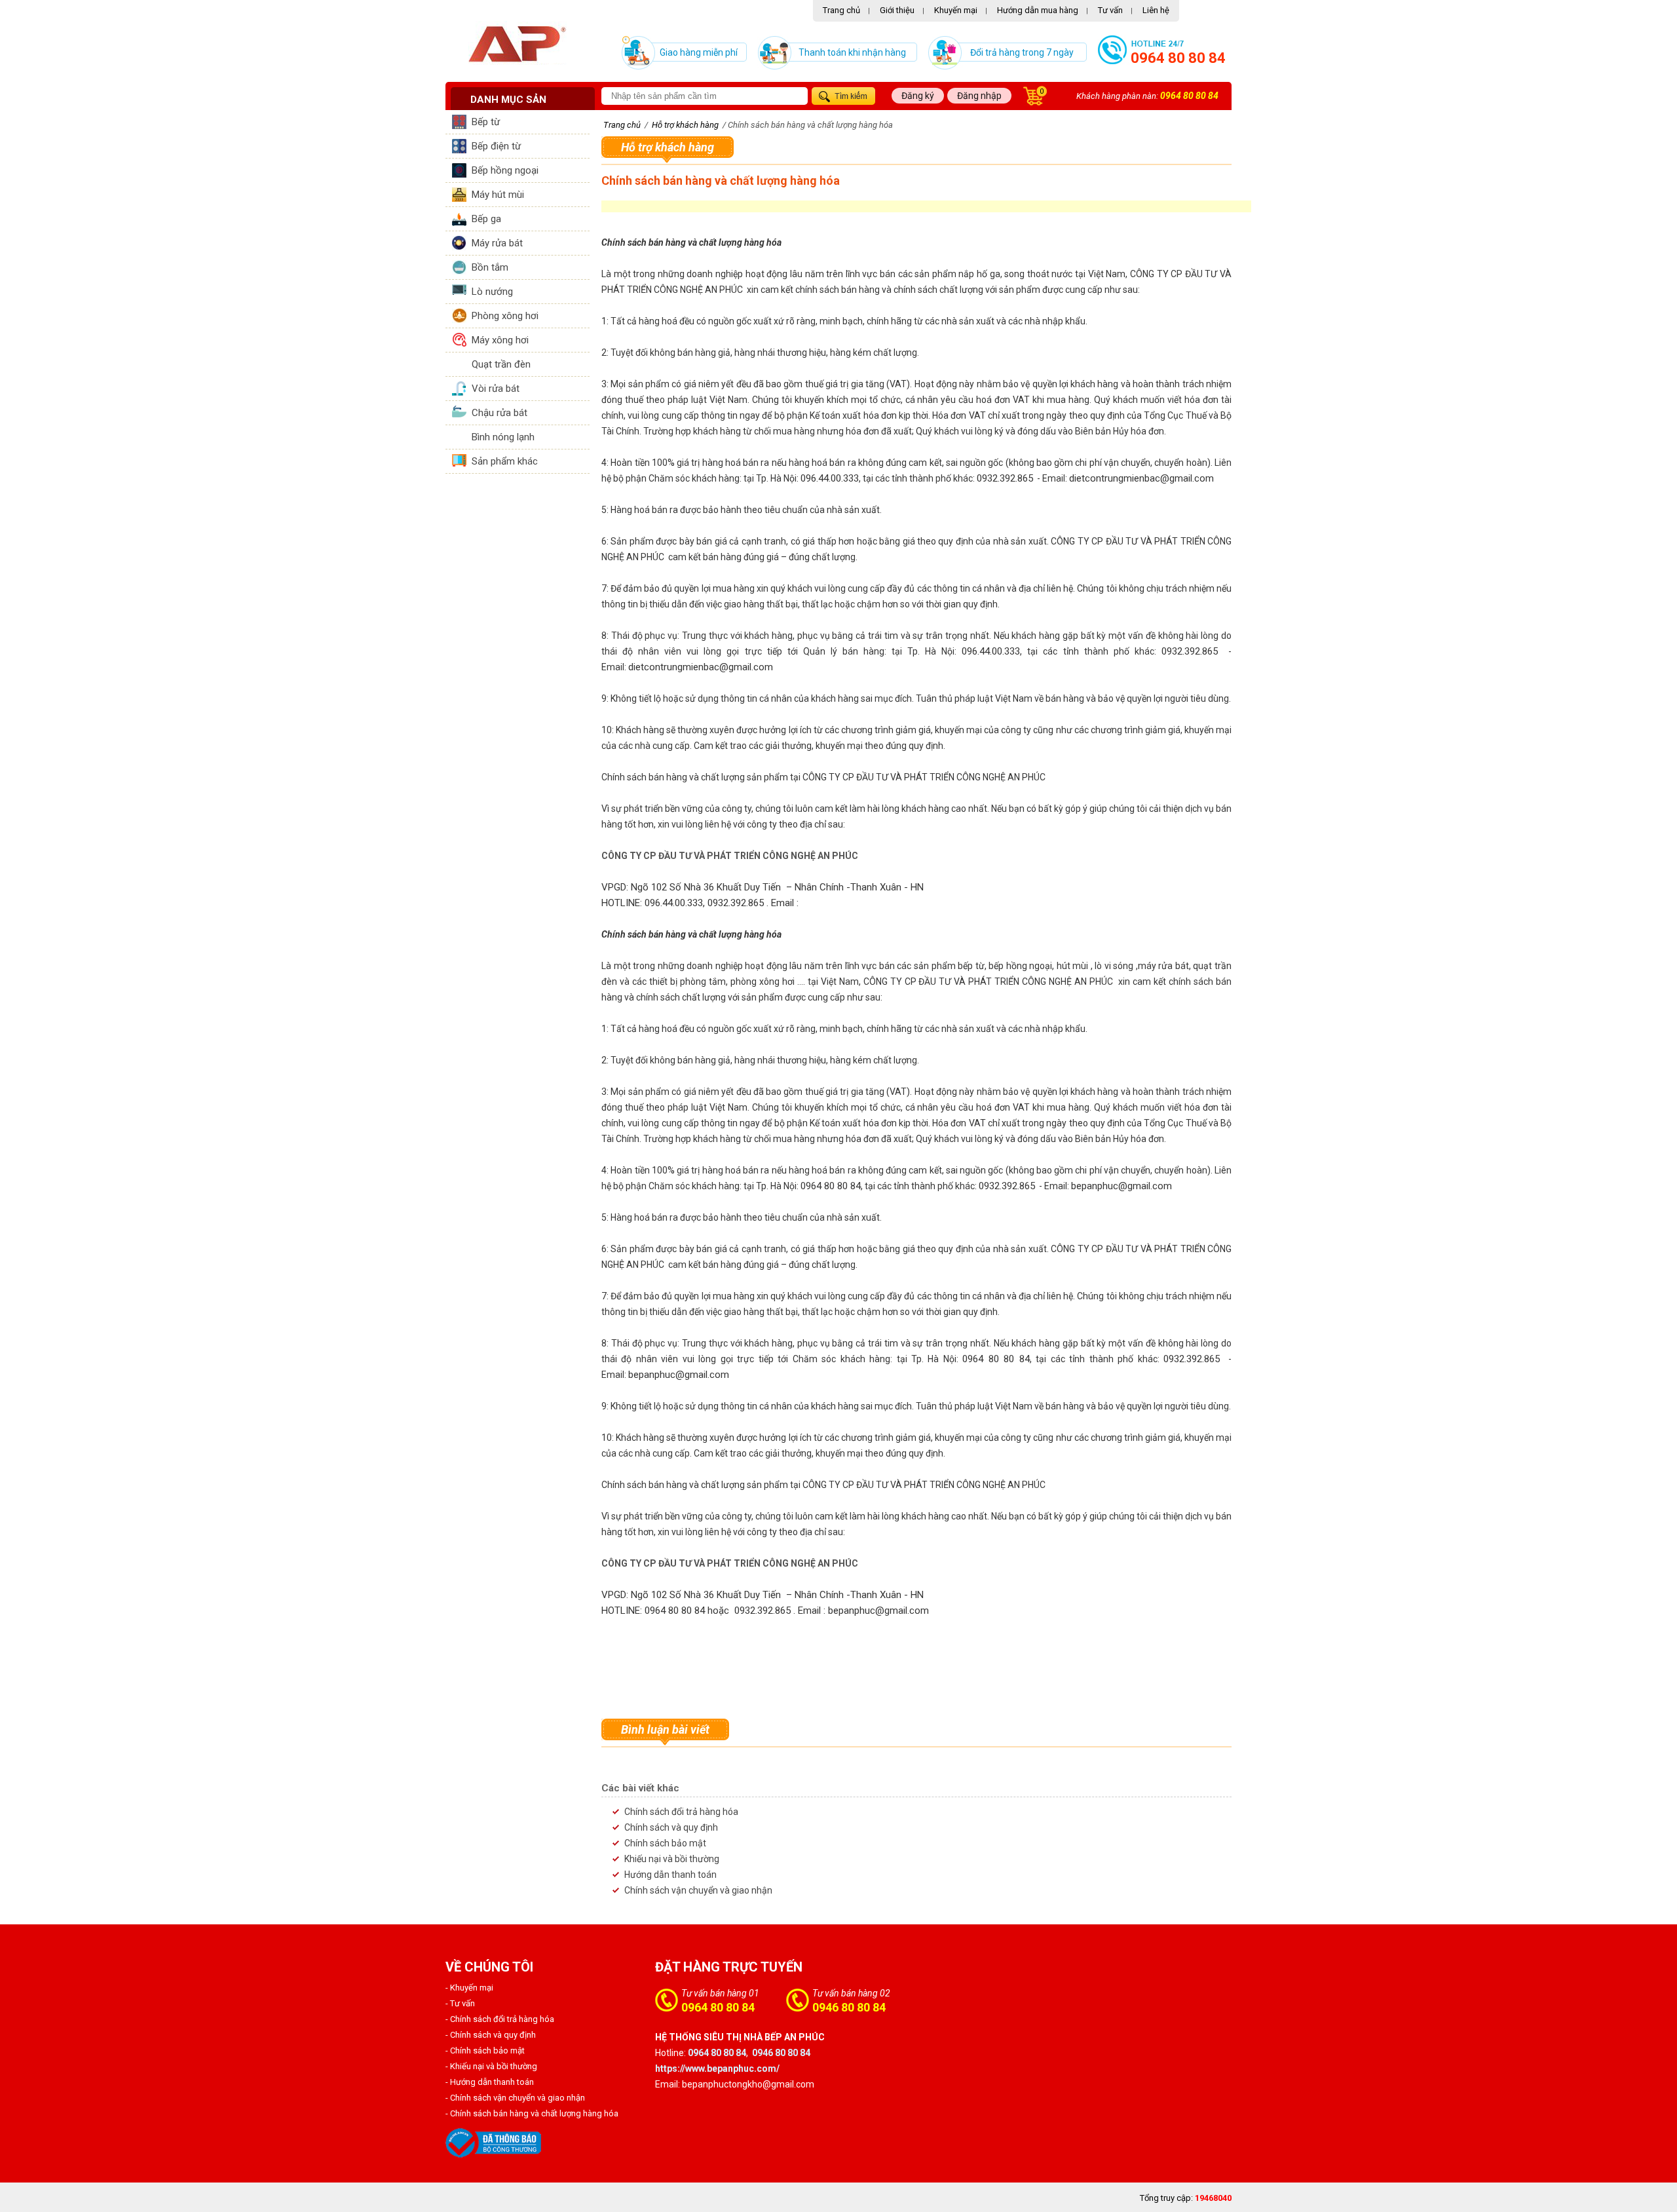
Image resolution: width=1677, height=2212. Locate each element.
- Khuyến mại (469, 1988)
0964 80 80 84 (1178, 58)
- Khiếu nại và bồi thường (491, 2066)
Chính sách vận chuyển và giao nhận (698, 1890)
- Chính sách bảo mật (485, 2050)
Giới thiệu (897, 10)
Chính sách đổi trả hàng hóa (681, 1812)
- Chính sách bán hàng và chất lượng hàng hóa (532, 2113)
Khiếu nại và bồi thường (672, 1859)
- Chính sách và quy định (491, 2035)
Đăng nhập (979, 96)
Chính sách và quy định (671, 1827)
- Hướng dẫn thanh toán (490, 2082)
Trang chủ (841, 10)
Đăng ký (918, 96)
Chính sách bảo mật (665, 1843)
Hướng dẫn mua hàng (1038, 10)
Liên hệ (1156, 10)
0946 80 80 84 (849, 2007)
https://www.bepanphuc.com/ (717, 2069)
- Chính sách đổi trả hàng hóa (500, 2019)
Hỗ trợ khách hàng (668, 147)
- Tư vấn (460, 2003)
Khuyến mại (956, 10)
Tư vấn (1110, 10)
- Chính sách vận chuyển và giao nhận (515, 2098)
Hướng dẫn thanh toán (670, 1875)
